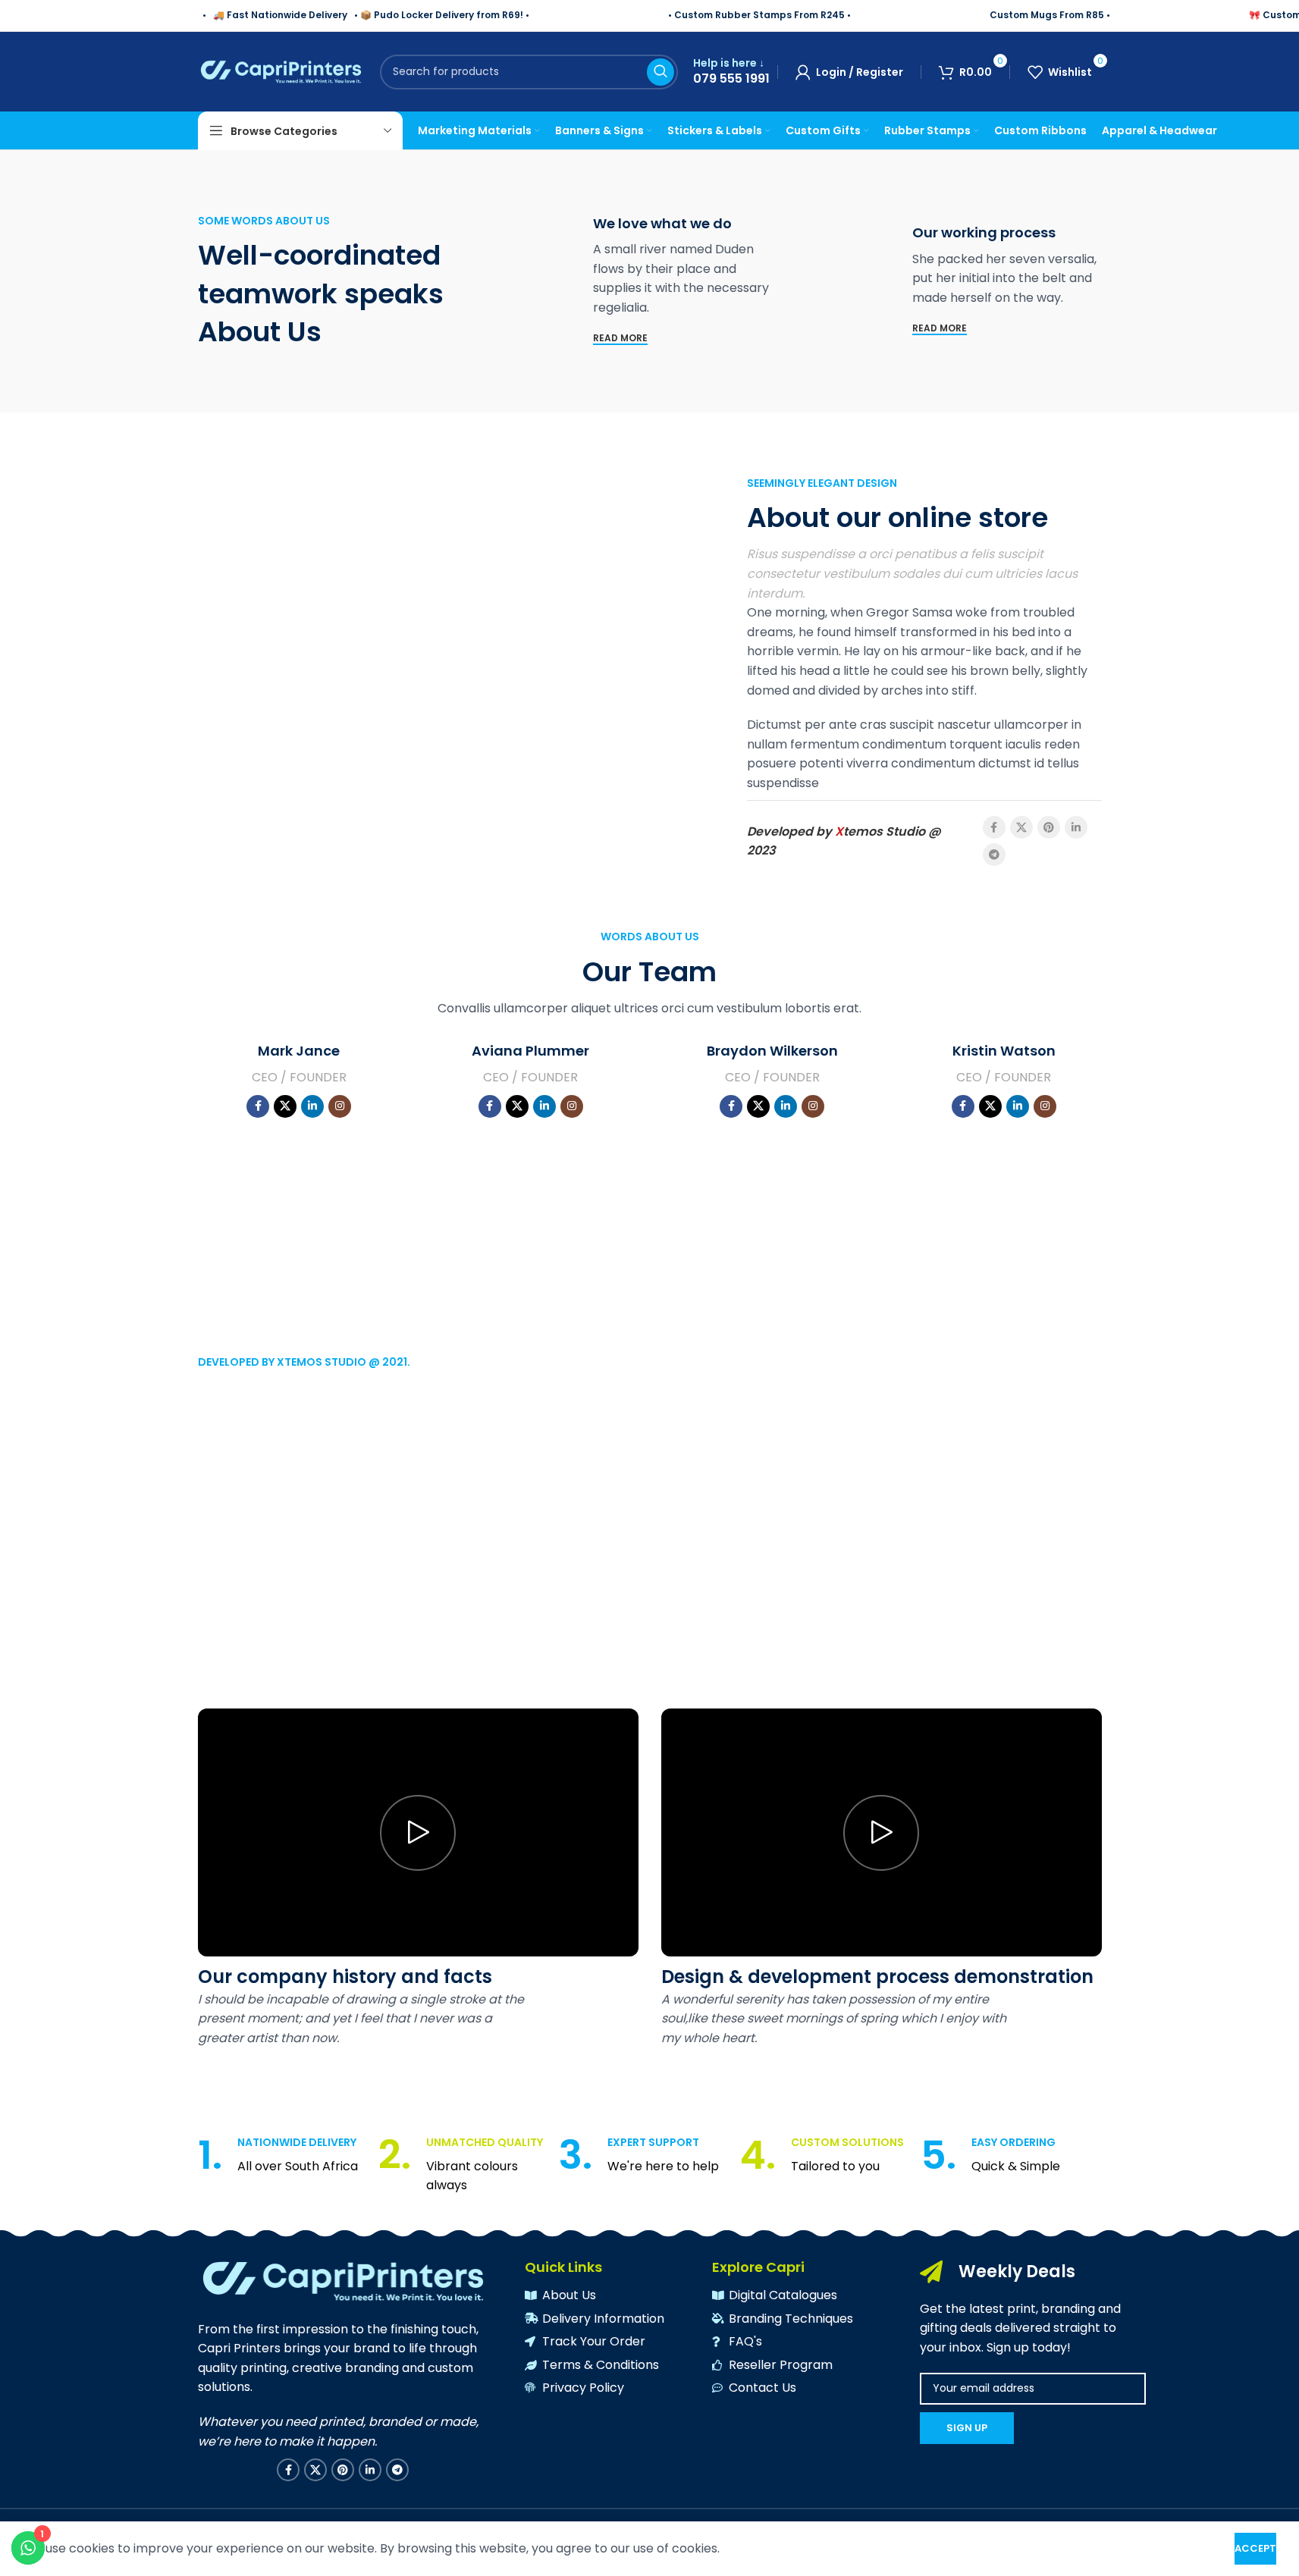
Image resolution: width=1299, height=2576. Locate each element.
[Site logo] (281, 71)
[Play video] (418, 1832)
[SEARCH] (660, 72)
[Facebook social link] (994, 827)
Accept (1255, 2548)
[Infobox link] (731, 72)
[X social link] (1021, 827)
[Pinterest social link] (1049, 827)
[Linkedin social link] (1076, 827)
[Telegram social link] (994, 855)
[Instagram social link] (340, 1106)
